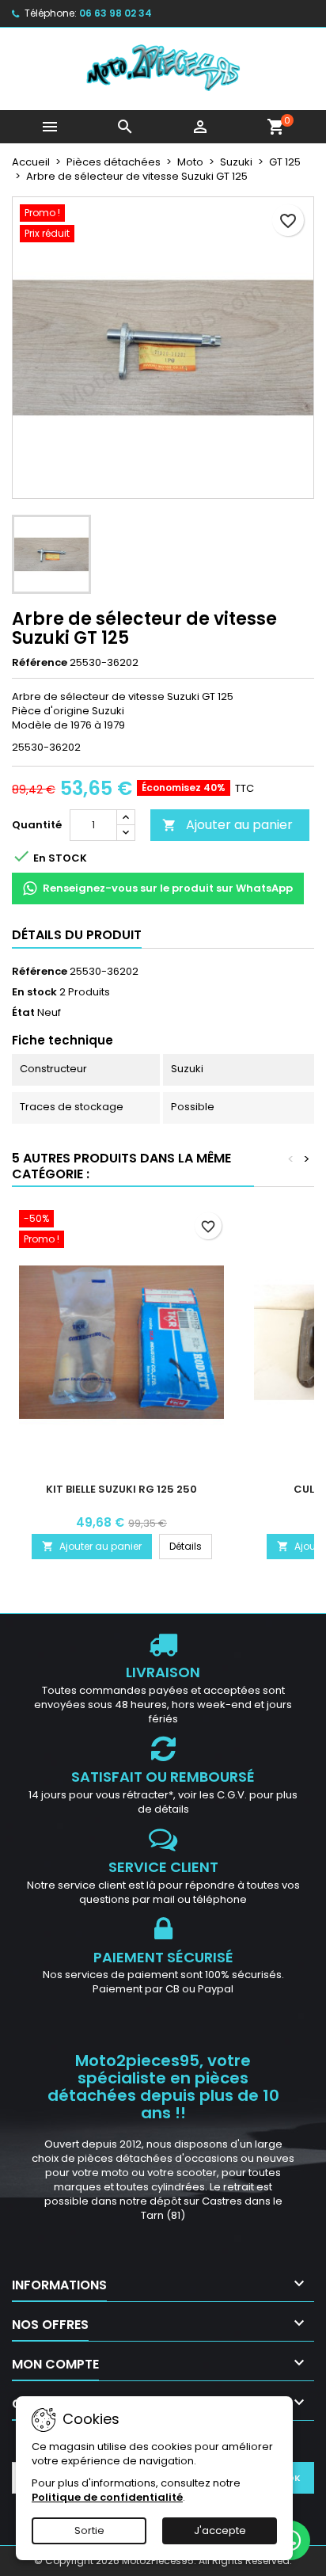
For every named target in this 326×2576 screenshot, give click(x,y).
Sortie (89, 2530)
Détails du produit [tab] (77, 935)
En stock (34, 992)
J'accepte (220, 2530)
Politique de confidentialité (107, 2497)
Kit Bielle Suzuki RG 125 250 (121, 1489)
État (23, 1013)
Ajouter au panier (227, 825)
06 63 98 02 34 (116, 13)
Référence (40, 663)
